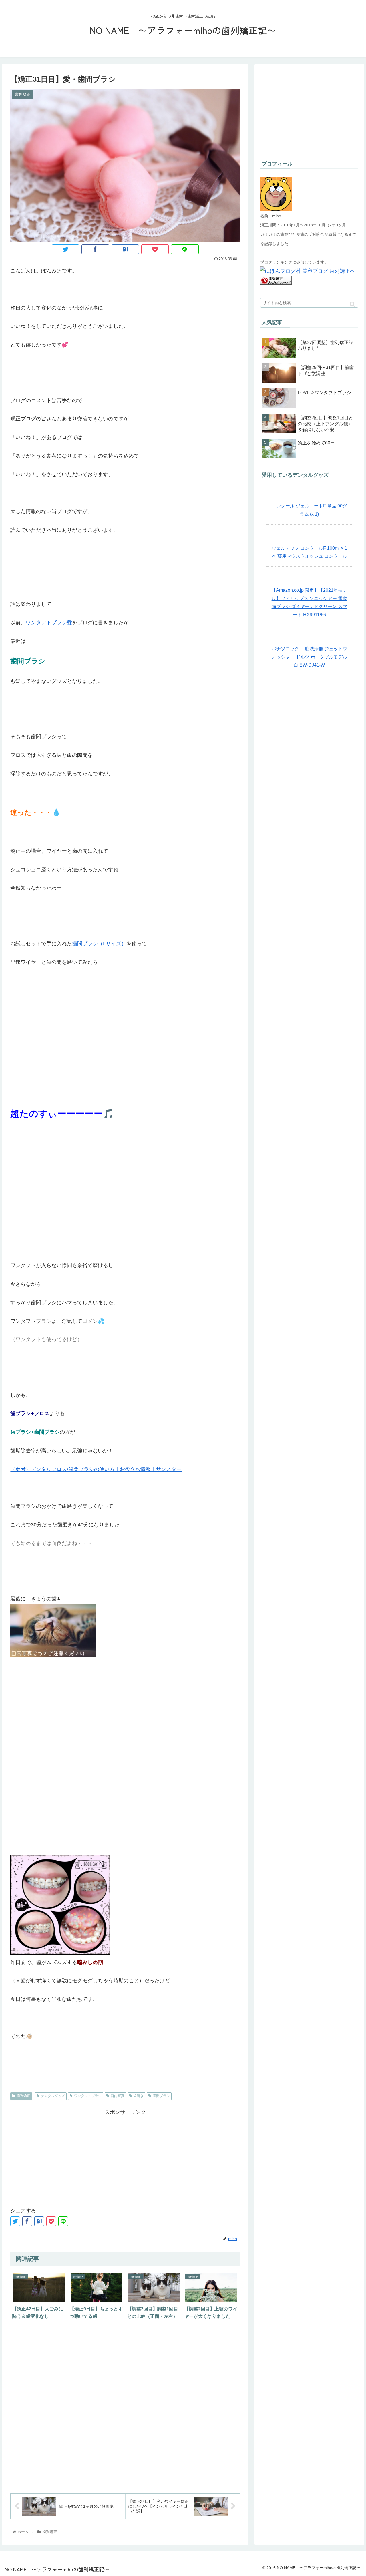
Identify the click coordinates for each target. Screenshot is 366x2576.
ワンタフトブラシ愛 (49, 623)
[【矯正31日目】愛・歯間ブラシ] (125, 249)
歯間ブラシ (161, 2096)
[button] (352, 304)
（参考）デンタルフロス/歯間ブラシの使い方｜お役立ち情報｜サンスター (96, 1469)
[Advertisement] (125, 2157)
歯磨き (138, 2096)
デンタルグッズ (53, 2096)
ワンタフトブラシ (88, 2096)
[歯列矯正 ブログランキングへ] (276, 283)
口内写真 (118, 2096)
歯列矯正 (23, 2096)
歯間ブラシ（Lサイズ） (99, 944)
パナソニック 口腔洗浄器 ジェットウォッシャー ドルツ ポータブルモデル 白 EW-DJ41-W (309, 657)
